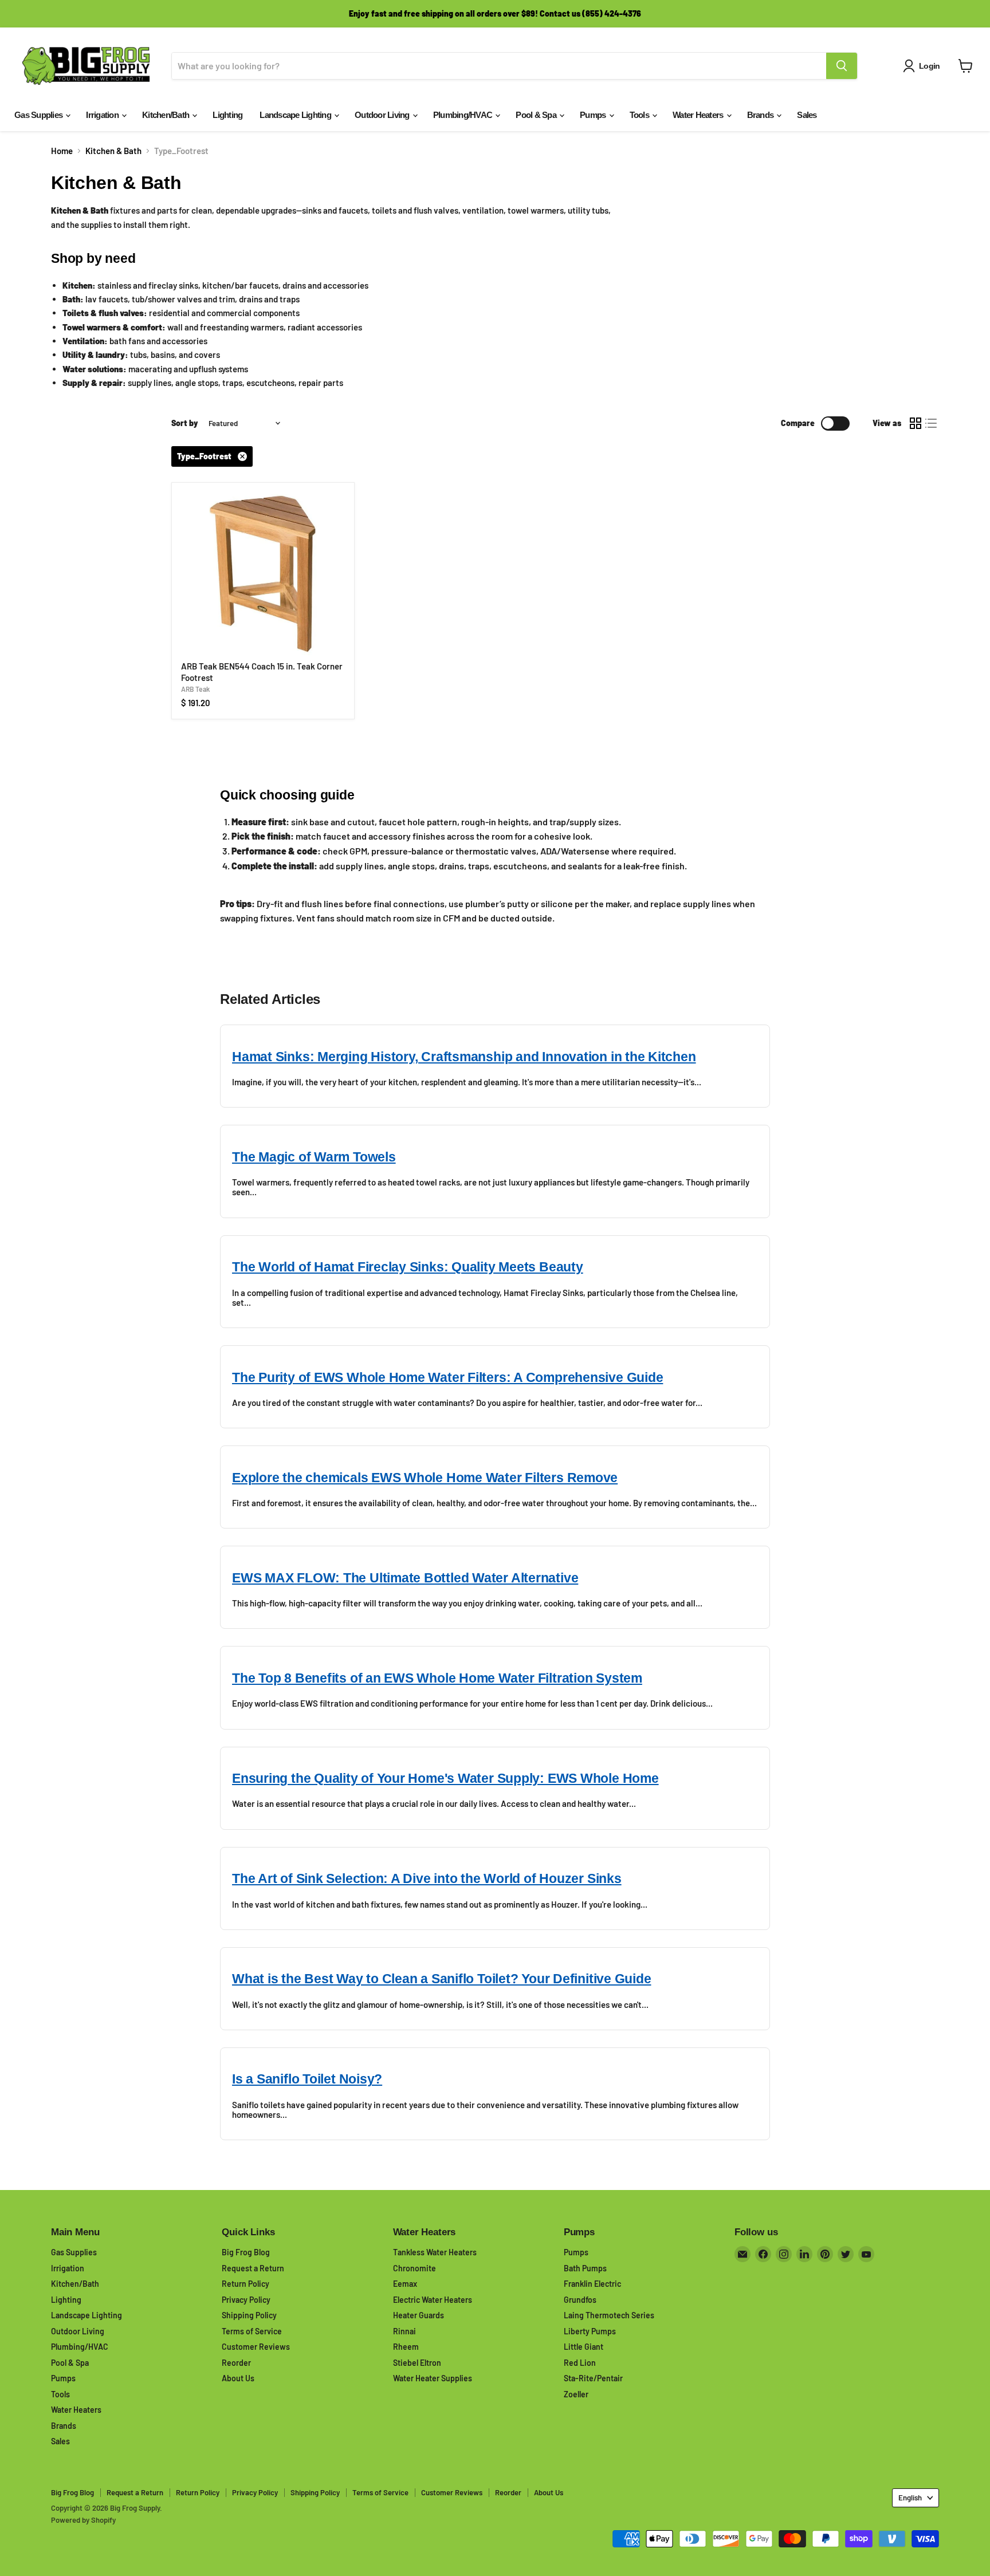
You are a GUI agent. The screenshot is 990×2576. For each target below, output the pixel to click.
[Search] (842, 66)
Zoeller (576, 2394)
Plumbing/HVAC (464, 115)
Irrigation (103, 115)
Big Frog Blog (246, 2252)
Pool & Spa (537, 115)
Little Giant (584, 2347)
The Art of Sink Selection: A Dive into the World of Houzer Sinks (427, 1879)
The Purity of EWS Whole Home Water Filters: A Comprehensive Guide (447, 1378)
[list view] (932, 424)
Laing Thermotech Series (609, 2315)
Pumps (594, 115)
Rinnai (404, 2331)
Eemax (405, 2284)
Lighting (227, 115)
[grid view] (916, 424)
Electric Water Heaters (433, 2300)
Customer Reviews (256, 2347)
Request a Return (253, 2268)
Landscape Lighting (296, 115)
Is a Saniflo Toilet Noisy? (307, 2079)
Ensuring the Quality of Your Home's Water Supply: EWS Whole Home (445, 1779)
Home (62, 151)
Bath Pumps (585, 2268)
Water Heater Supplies (433, 2378)
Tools (641, 115)
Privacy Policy (246, 2300)
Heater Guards (419, 2315)
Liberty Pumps (590, 2331)
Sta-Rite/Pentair (593, 2378)
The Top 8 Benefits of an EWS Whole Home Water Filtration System (437, 1678)
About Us (238, 2378)
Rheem (406, 2347)
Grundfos (580, 2300)
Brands (761, 115)
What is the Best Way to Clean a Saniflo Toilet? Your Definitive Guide (441, 1979)
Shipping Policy (249, 2315)
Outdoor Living (383, 115)
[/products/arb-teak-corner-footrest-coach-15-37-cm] (263, 574)
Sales (807, 115)
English (910, 2498)
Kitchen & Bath (113, 151)
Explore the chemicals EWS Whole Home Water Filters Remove (425, 1478)
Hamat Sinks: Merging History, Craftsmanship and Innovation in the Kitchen (464, 1057)
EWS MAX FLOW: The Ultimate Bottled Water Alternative (405, 1578)
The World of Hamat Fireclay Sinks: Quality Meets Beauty (408, 1267)
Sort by (185, 423)
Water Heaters (699, 115)
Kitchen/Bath (166, 115)
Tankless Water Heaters (435, 2252)
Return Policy (245, 2284)
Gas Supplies (39, 115)
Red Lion (580, 2363)
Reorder (236, 2363)
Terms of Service (252, 2331)
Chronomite (415, 2268)
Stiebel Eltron (417, 2363)
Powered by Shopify (83, 2520)
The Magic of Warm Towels (314, 1157)
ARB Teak (195, 689)
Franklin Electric (592, 2284)
